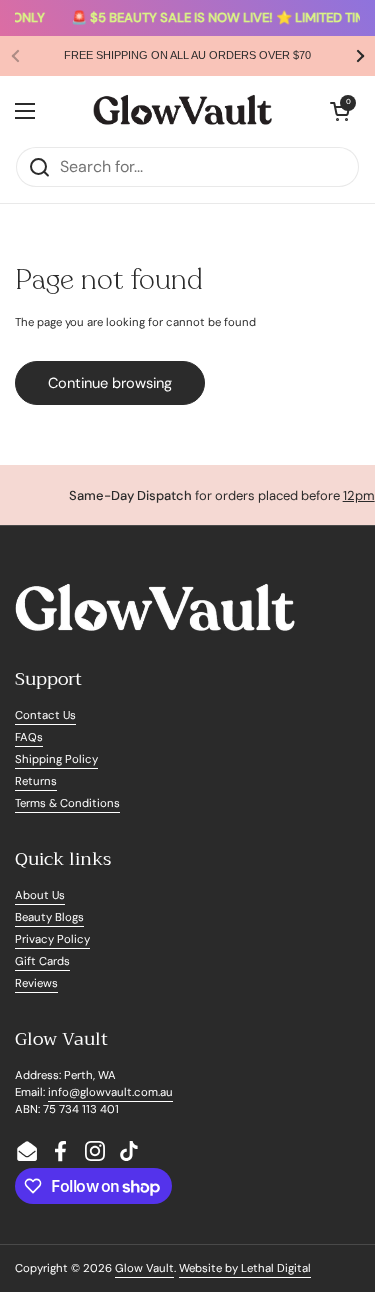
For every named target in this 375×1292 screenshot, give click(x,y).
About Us (40, 895)
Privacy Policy (52, 939)
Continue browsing (110, 383)
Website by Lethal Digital (245, 1268)
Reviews (36, 983)
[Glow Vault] (183, 111)
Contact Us (45, 715)
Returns (36, 781)
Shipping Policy (56, 759)
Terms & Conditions (67, 803)
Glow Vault (144, 1268)
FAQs (29, 737)
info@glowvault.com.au (110, 1092)
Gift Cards (42, 961)
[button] (340, 111)
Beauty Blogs (49, 917)
